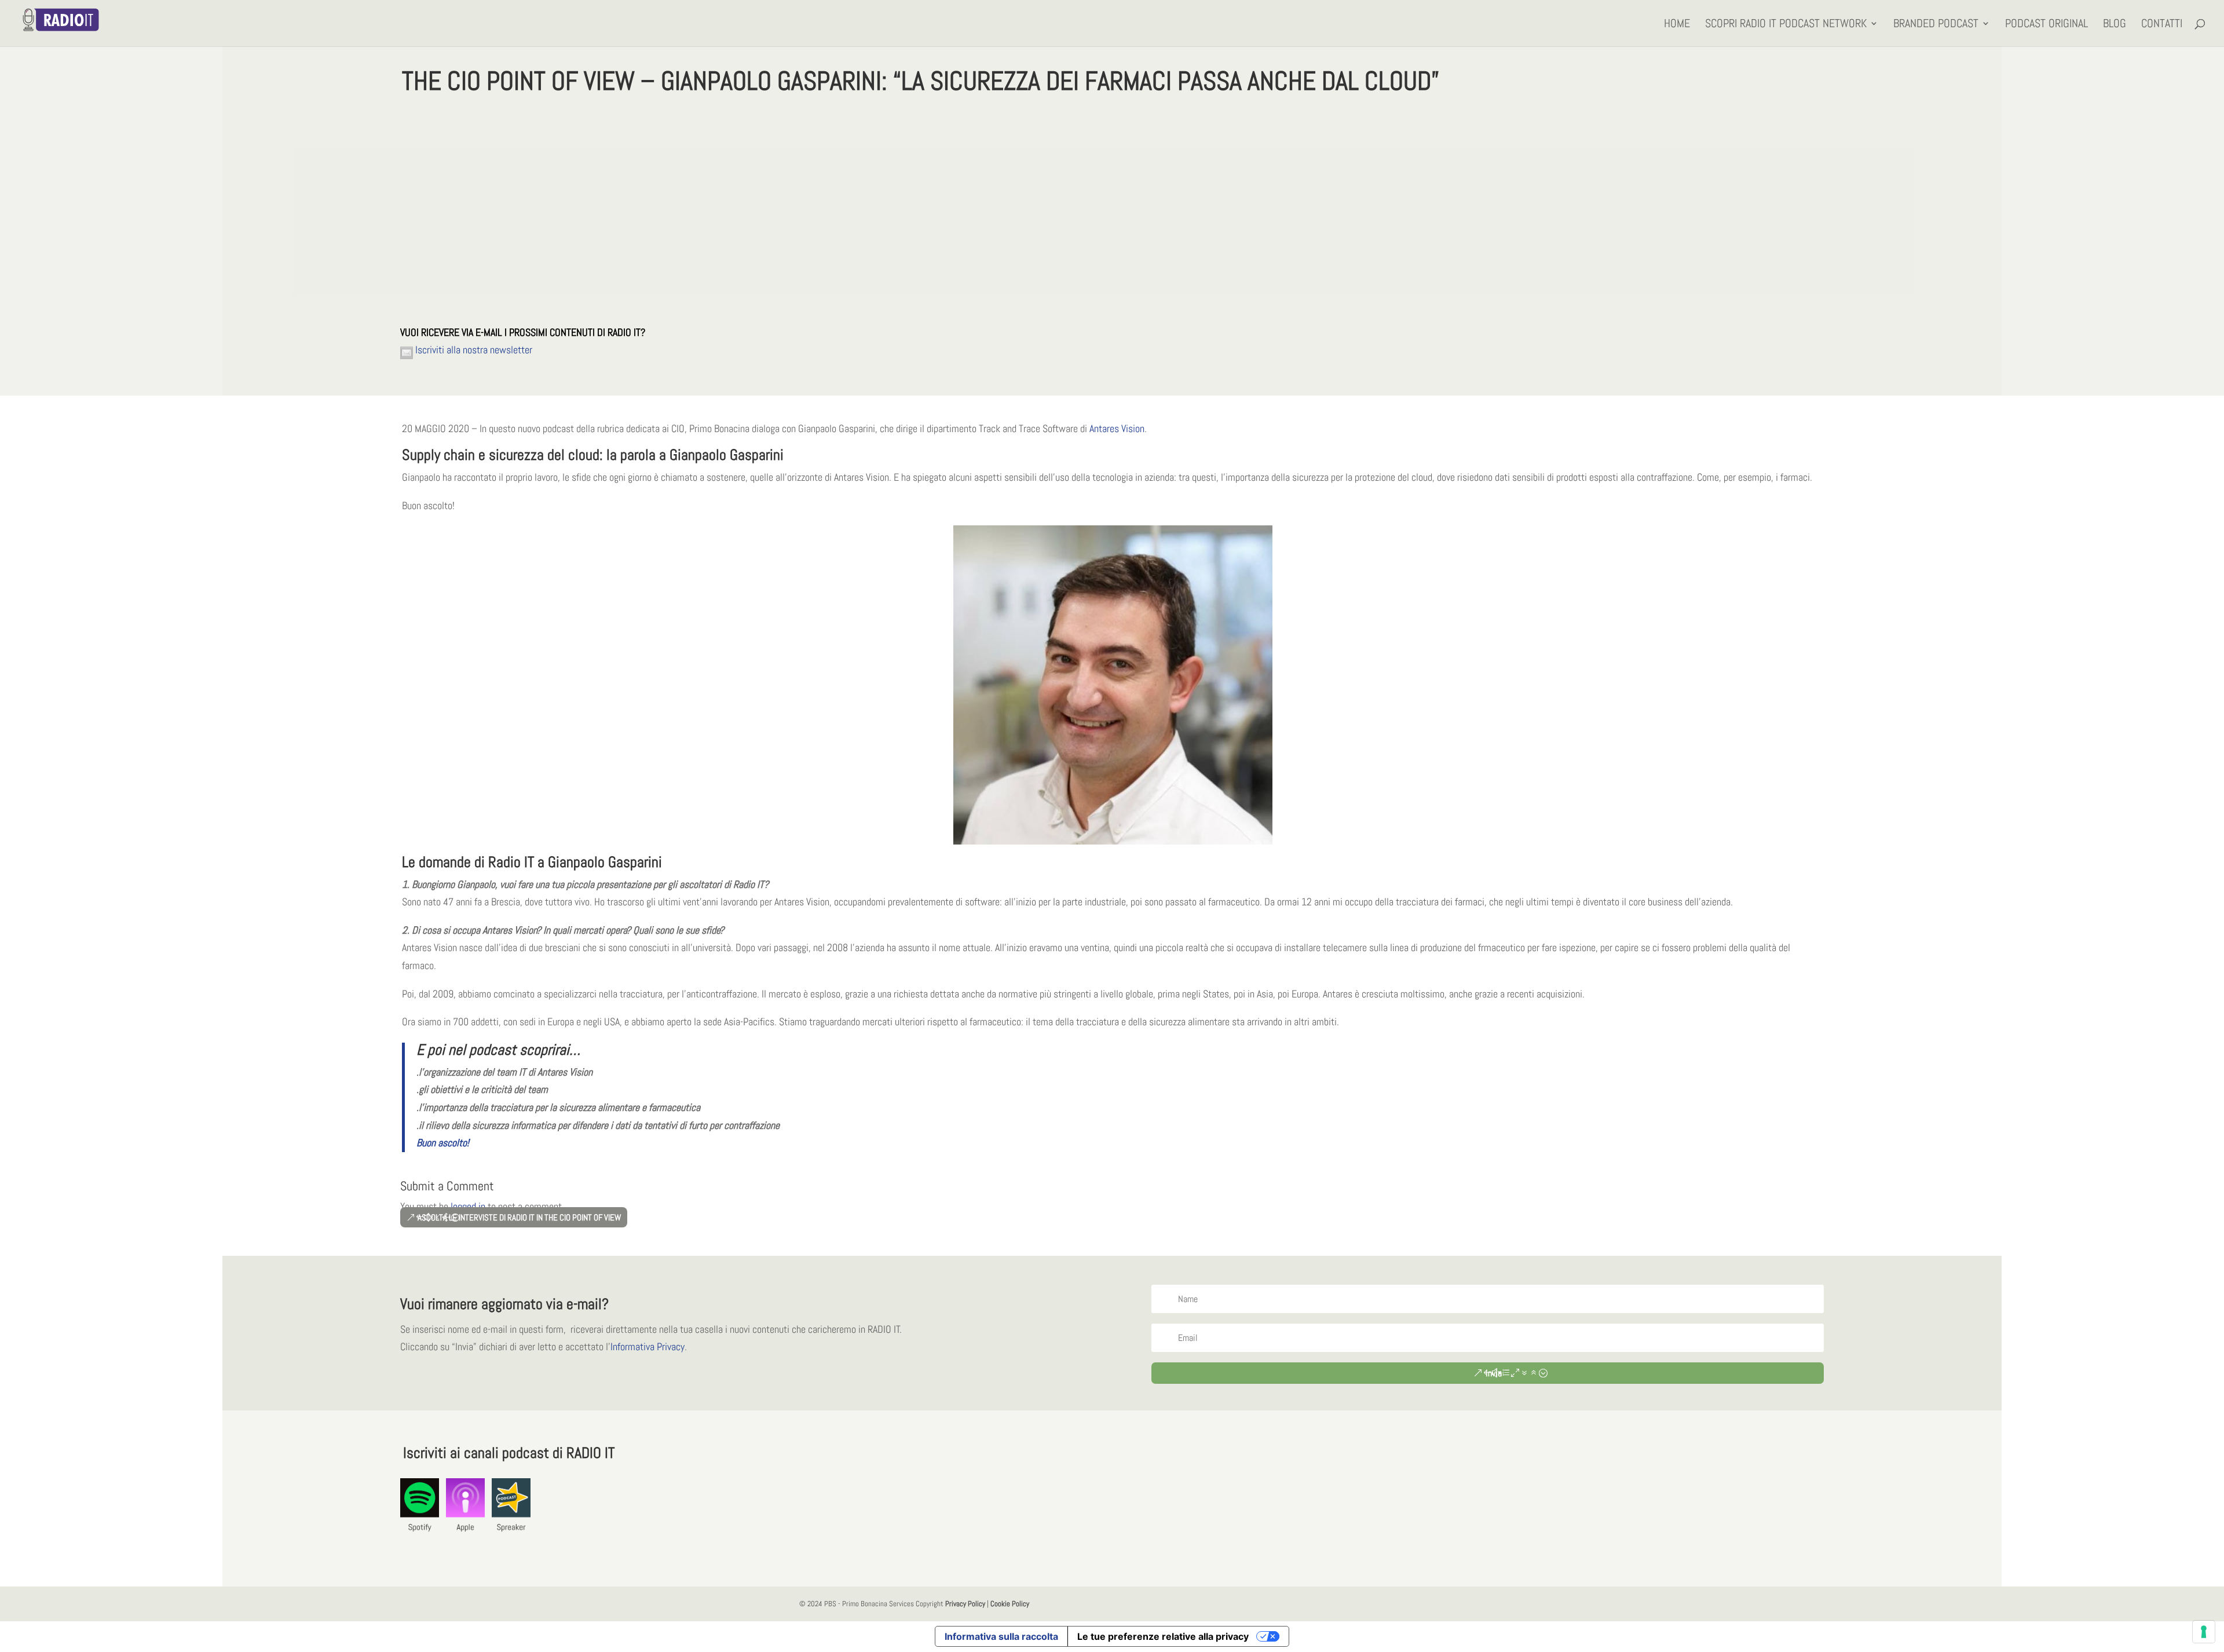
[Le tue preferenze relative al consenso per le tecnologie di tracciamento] (2204, 1632)
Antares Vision (1117, 428)
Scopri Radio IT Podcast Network (1786, 25)
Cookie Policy (1010, 1604)
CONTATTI (2162, 25)
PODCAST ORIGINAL (2046, 25)
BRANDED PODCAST (1936, 25)
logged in (468, 1206)
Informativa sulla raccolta (1001, 1636)
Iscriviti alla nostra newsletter (473, 350)
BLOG (2115, 25)
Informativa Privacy (648, 1346)
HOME (1677, 25)
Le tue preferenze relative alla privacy (1163, 1636)
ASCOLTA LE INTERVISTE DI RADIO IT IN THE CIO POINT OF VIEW (519, 1217)
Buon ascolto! (443, 1143)
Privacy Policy (965, 1604)
